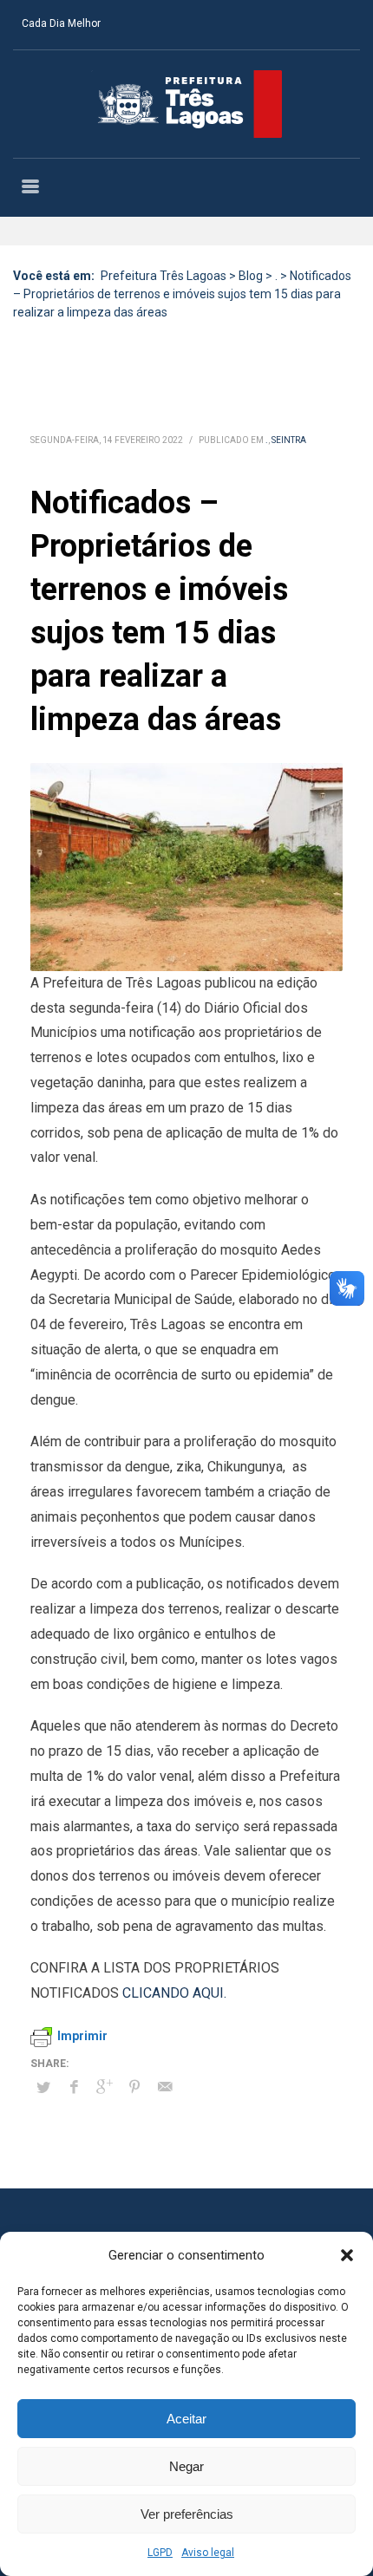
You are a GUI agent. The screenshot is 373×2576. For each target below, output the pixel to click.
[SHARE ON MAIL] (165, 2087)
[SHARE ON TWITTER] (43, 2088)
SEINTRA (289, 440)
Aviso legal (208, 2553)
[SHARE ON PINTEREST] (134, 2087)
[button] (347, 2255)
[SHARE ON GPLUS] (104, 2087)
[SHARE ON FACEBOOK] (74, 2087)
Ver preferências (187, 2514)
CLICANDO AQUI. (174, 1993)
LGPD (160, 2553)
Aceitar (186, 2419)
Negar (186, 2466)
